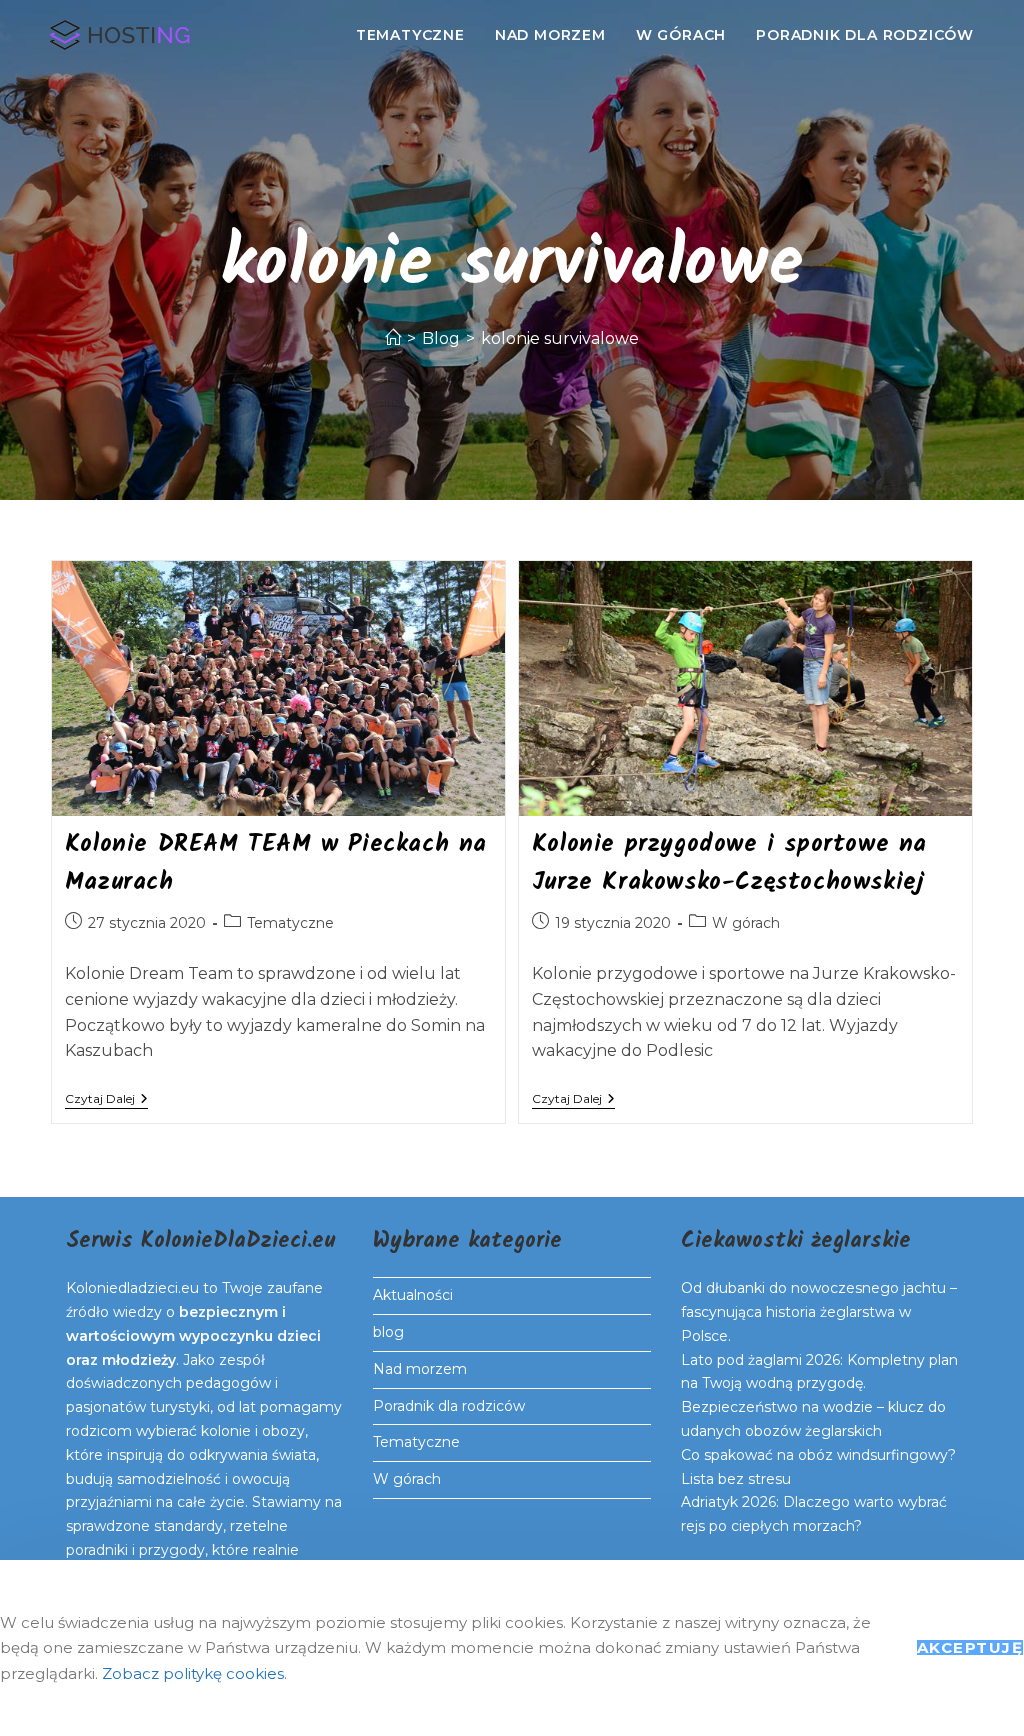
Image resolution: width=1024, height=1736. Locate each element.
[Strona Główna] (393, 338)
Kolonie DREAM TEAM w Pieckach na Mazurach (276, 863)
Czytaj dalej (106, 1100)
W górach (746, 923)
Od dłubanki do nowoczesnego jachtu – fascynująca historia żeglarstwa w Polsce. (819, 1312)
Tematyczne (290, 923)
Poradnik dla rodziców (449, 1406)
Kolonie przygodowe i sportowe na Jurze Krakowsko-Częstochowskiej (729, 863)
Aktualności (413, 1295)
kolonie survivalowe (560, 338)
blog (388, 1332)
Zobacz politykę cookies (193, 1673)
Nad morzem (420, 1369)
